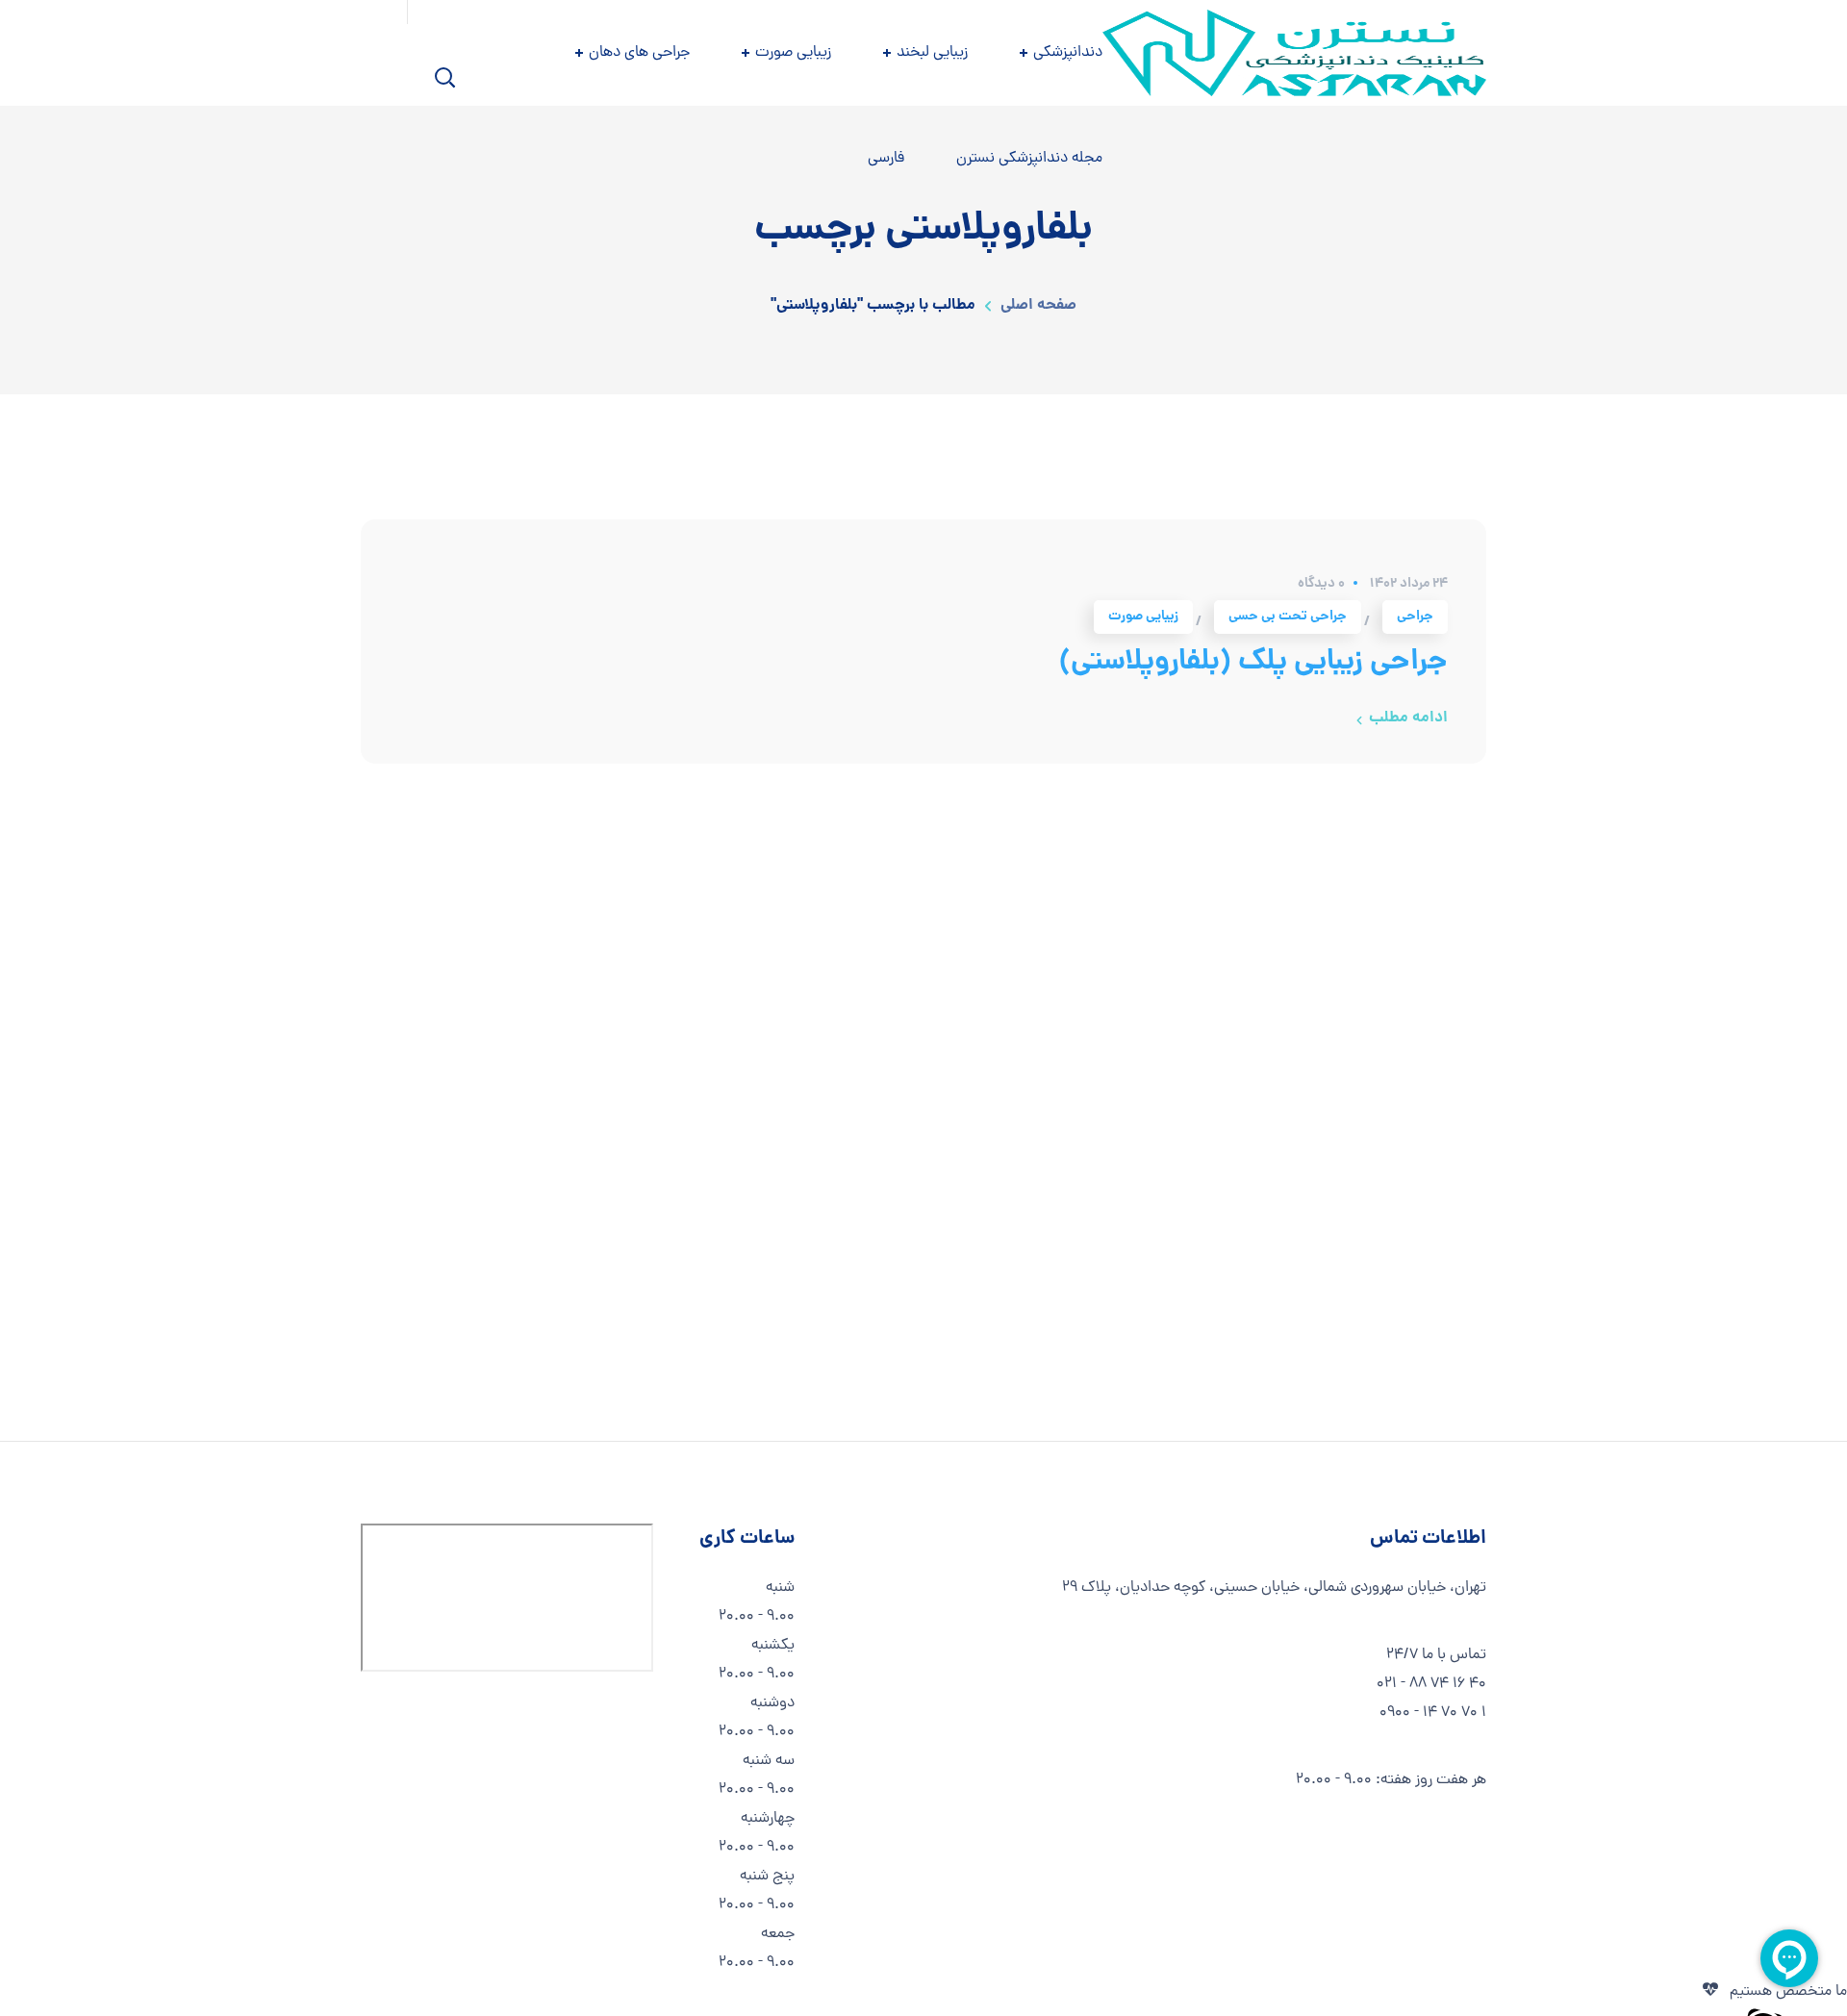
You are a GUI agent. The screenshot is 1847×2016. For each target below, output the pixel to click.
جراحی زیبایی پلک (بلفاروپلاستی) (1253, 663)
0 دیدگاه (1321, 584)
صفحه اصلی (1038, 305)
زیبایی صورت (1143, 617)
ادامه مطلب (1408, 718)
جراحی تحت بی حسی (1288, 617)
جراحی (1415, 617)
